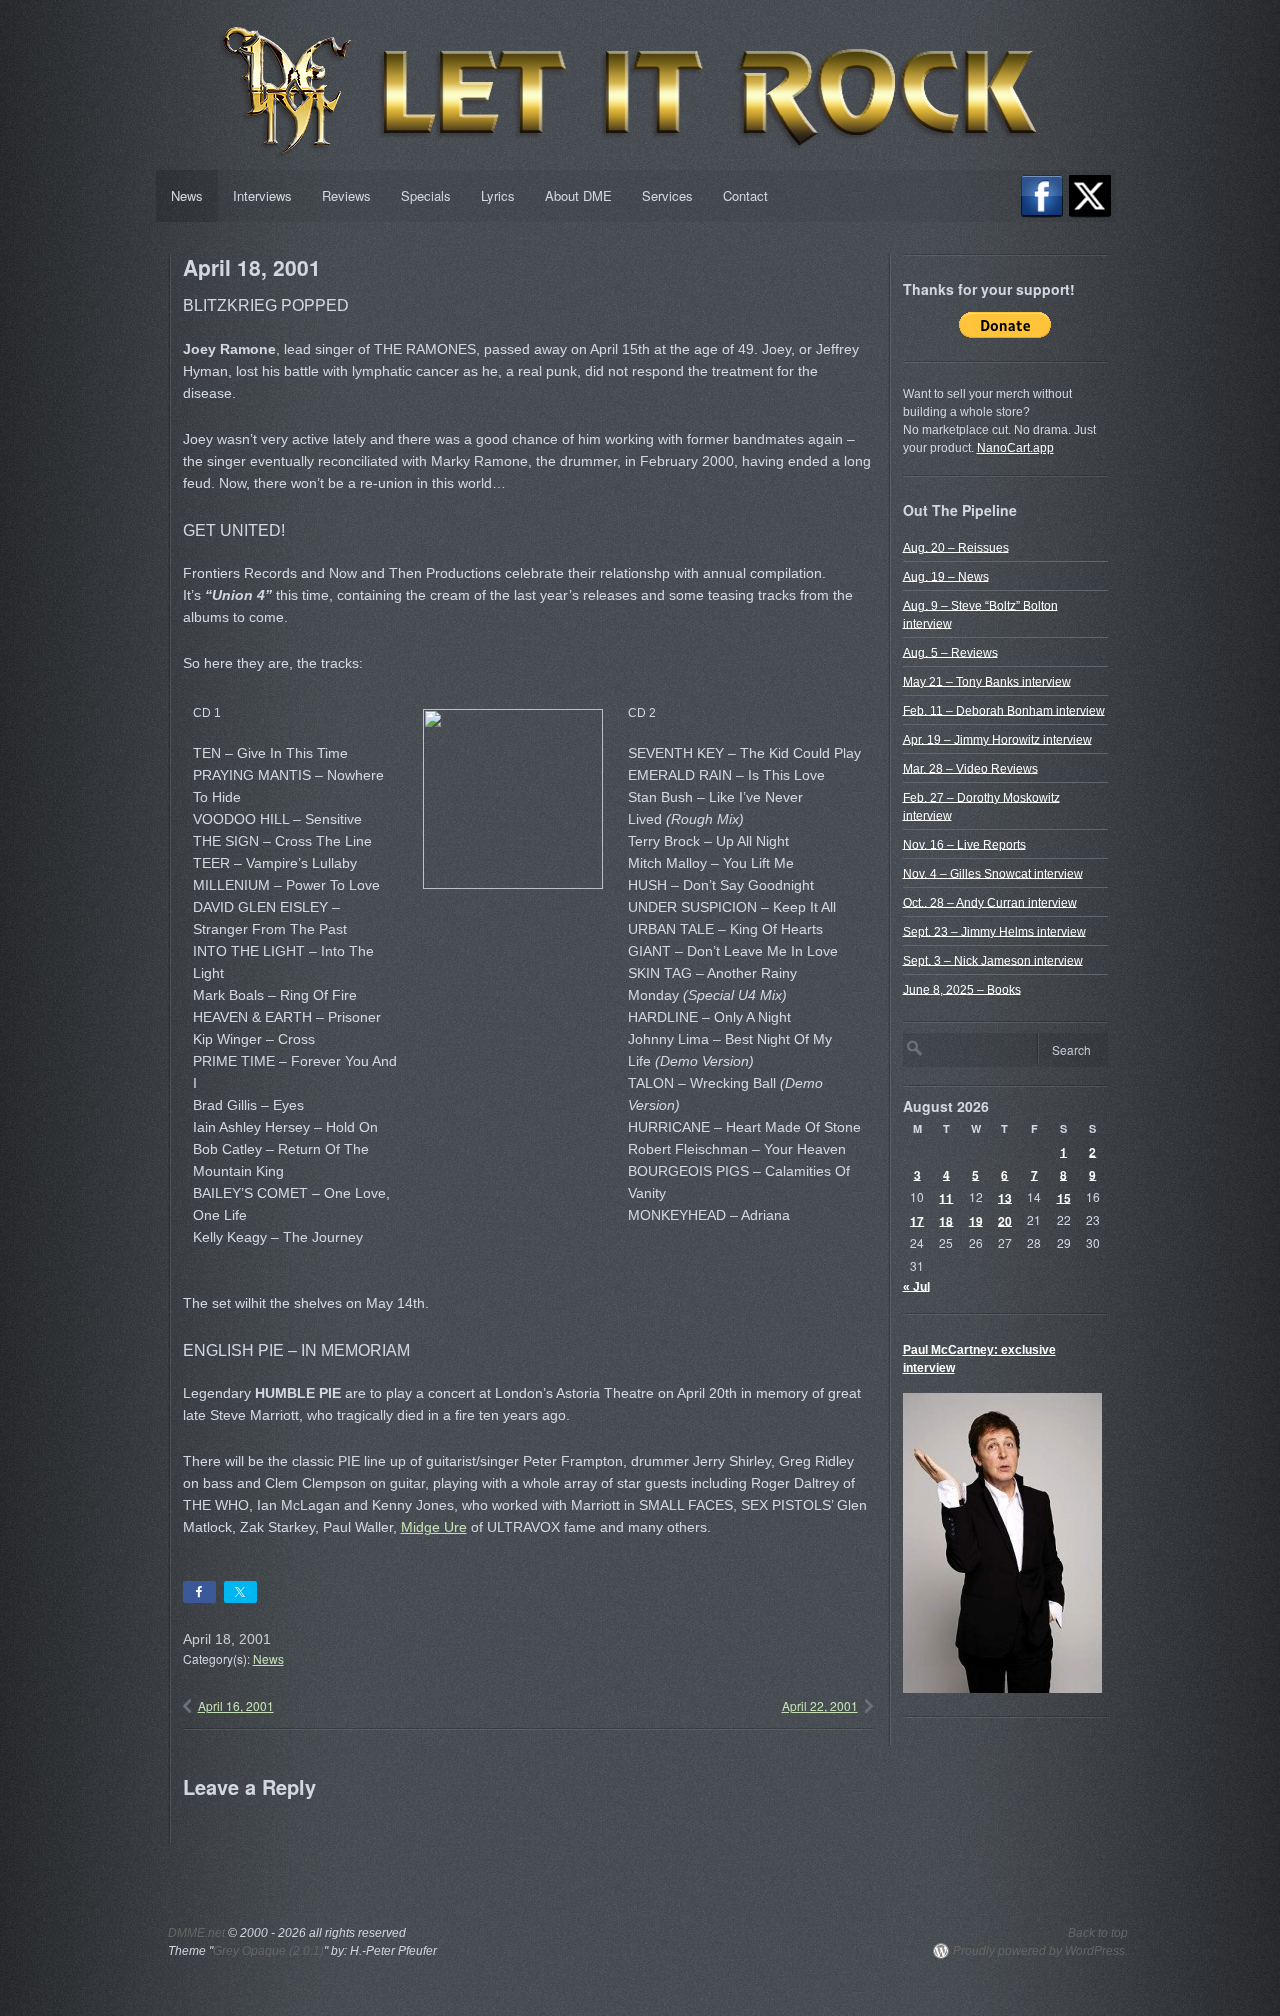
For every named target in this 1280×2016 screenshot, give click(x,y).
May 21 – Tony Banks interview (987, 681)
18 (946, 1220)
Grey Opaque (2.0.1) (268, 1951)
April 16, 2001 (236, 1705)
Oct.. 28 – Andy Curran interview (990, 902)
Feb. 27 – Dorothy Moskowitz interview (981, 806)
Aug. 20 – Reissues (956, 547)
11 (946, 1197)
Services (667, 195)
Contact (745, 195)
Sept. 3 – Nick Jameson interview (993, 960)
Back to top (1098, 1933)
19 (976, 1220)
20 (1005, 1220)
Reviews (346, 195)
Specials (426, 195)
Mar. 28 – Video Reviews (970, 768)
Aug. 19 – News (946, 576)
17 (917, 1220)
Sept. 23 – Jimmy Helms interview (994, 931)
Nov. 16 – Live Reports (964, 844)
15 (1064, 1197)
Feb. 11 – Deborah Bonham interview (1004, 710)
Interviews (262, 195)
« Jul (916, 1286)
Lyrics (498, 195)
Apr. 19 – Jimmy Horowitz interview (997, 739)
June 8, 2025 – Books (962, 989)
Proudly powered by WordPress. (1040, 1951)
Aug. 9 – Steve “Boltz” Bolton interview (980, 614)
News (187, 195)
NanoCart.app (1015, 448)
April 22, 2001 (820, 1705)
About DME (578, 195)
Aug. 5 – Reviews (950, 652)
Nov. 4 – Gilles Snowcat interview (993, 873)
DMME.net (196, 1933)
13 (1005, 1197)
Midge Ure (434, 1527)
